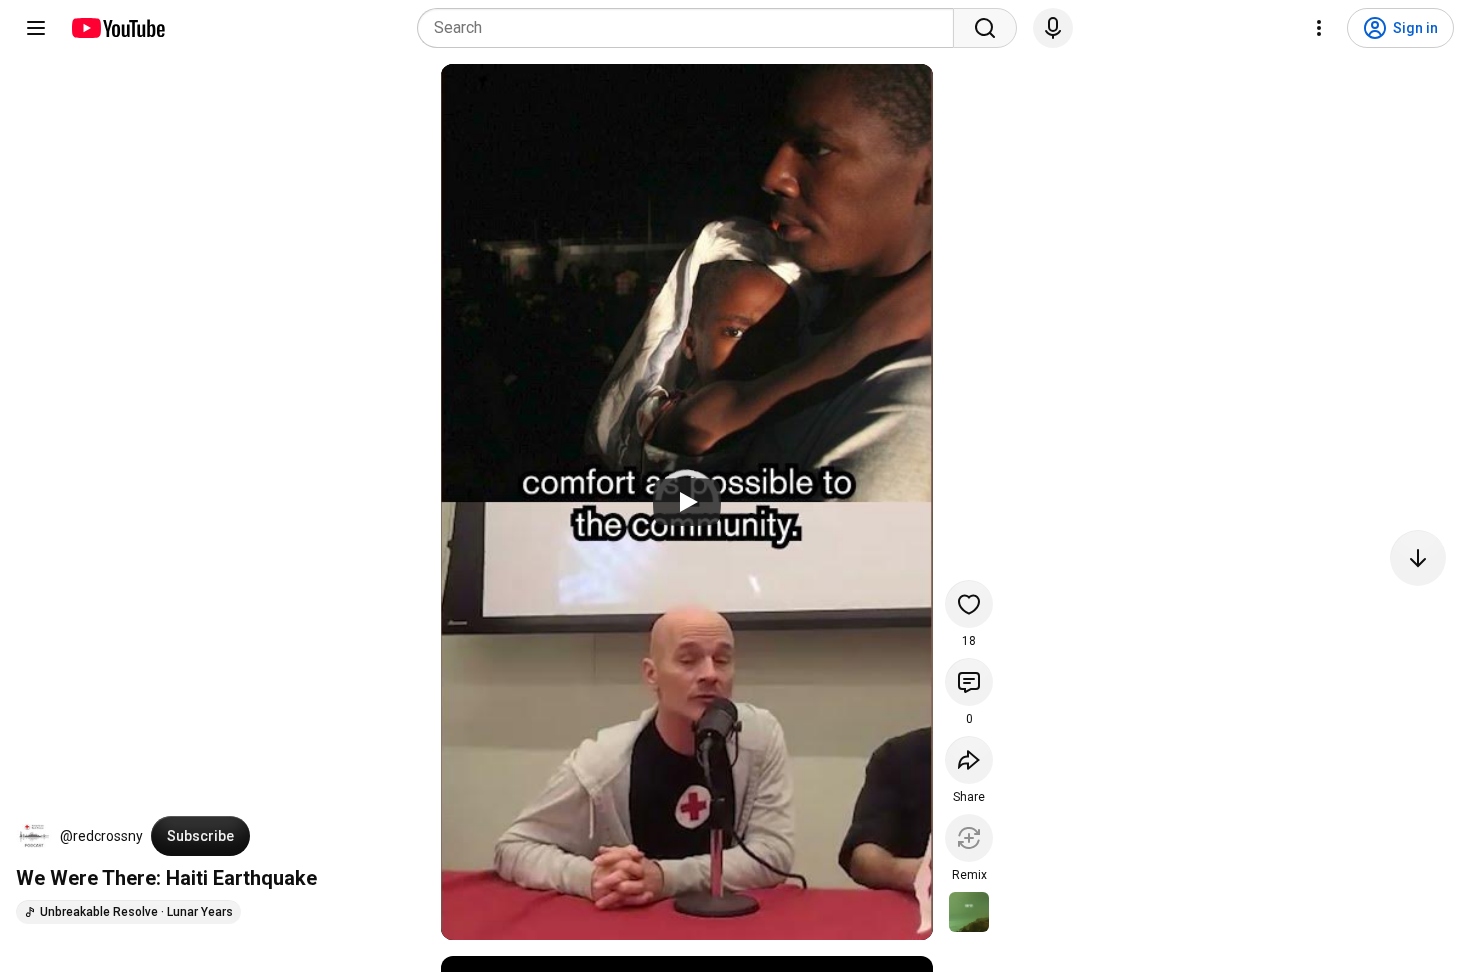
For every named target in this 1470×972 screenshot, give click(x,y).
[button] (34, 836)
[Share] (969, 760)
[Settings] (1319, 28)
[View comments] (969, 682)
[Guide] (36, 28)
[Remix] (969, 838)
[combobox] (691, 28)
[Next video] (1418, 558)
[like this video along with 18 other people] (969, 604)
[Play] (687, 502)
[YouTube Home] (117, 28)
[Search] (985, 28)
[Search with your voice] (1053, 28)
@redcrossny (101, 836)
